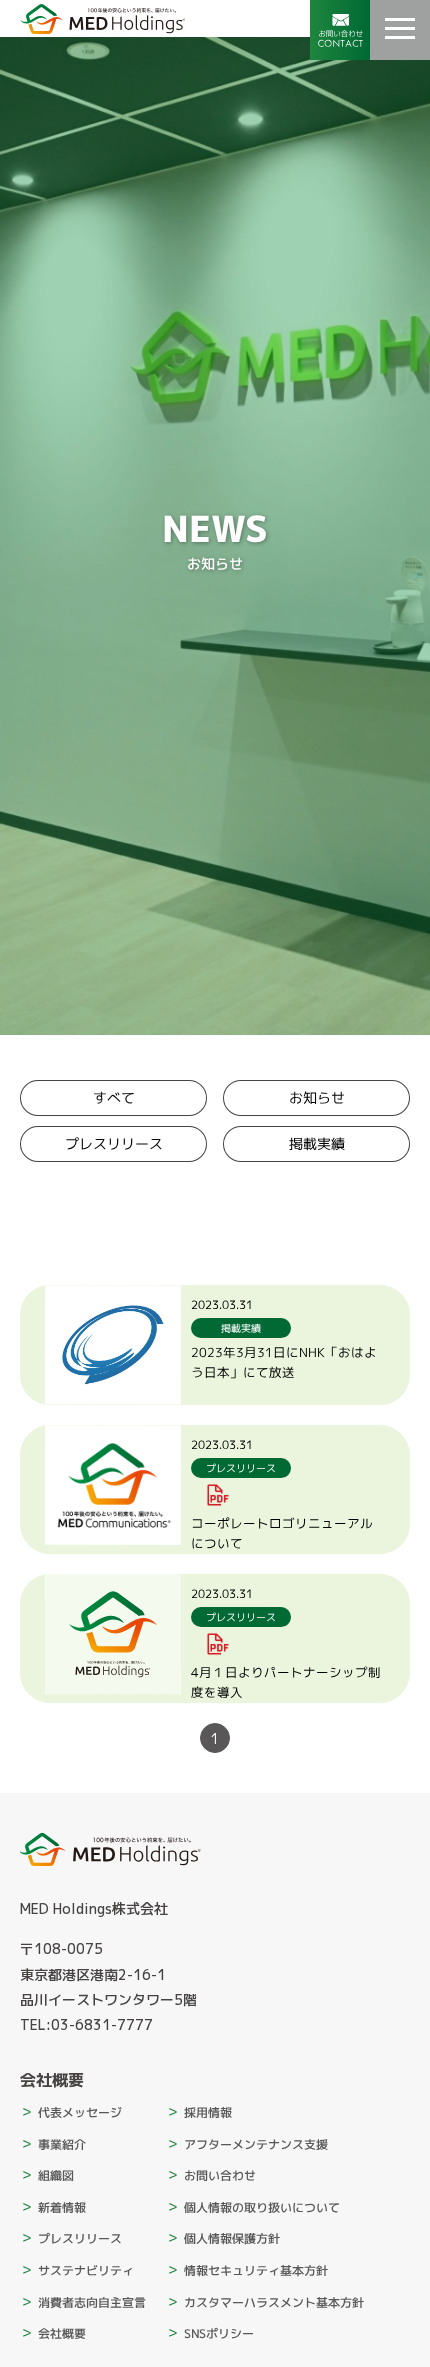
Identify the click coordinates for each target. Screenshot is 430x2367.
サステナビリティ (86, 2270)
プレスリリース (114, 1143)
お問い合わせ (220, 2175)
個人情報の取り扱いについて (262, 2207)
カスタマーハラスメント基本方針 (274, 2302)
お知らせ (316, 1097)
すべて (114, 1097)
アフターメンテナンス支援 (256, 2144)
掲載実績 (316, 1143)
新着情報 (62, 2207)
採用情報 (208, 2112)
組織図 (56, 2175)
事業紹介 (62, 2144)
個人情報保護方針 (232, 2238)
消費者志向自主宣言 (92, 2302)
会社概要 (62, 2333)
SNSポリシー (219, 2333)
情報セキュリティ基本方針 (256, 2270)
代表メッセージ (80, 2112)
